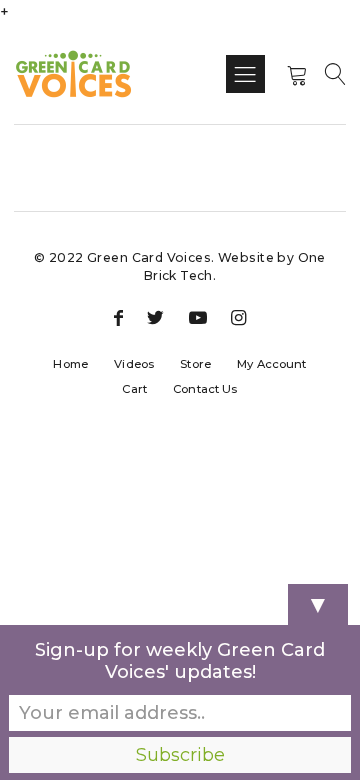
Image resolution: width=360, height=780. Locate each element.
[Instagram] (238, 319)
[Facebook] (118, 319)
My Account (271, 364)
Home (70, 364)
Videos (134, 364)
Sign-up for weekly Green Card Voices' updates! (180, 661)
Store (195, 364)
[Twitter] (155, 319)
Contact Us (205, 389)
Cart (134, 389)
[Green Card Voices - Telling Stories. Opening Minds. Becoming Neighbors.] (73, 74)
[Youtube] (198, 319)
